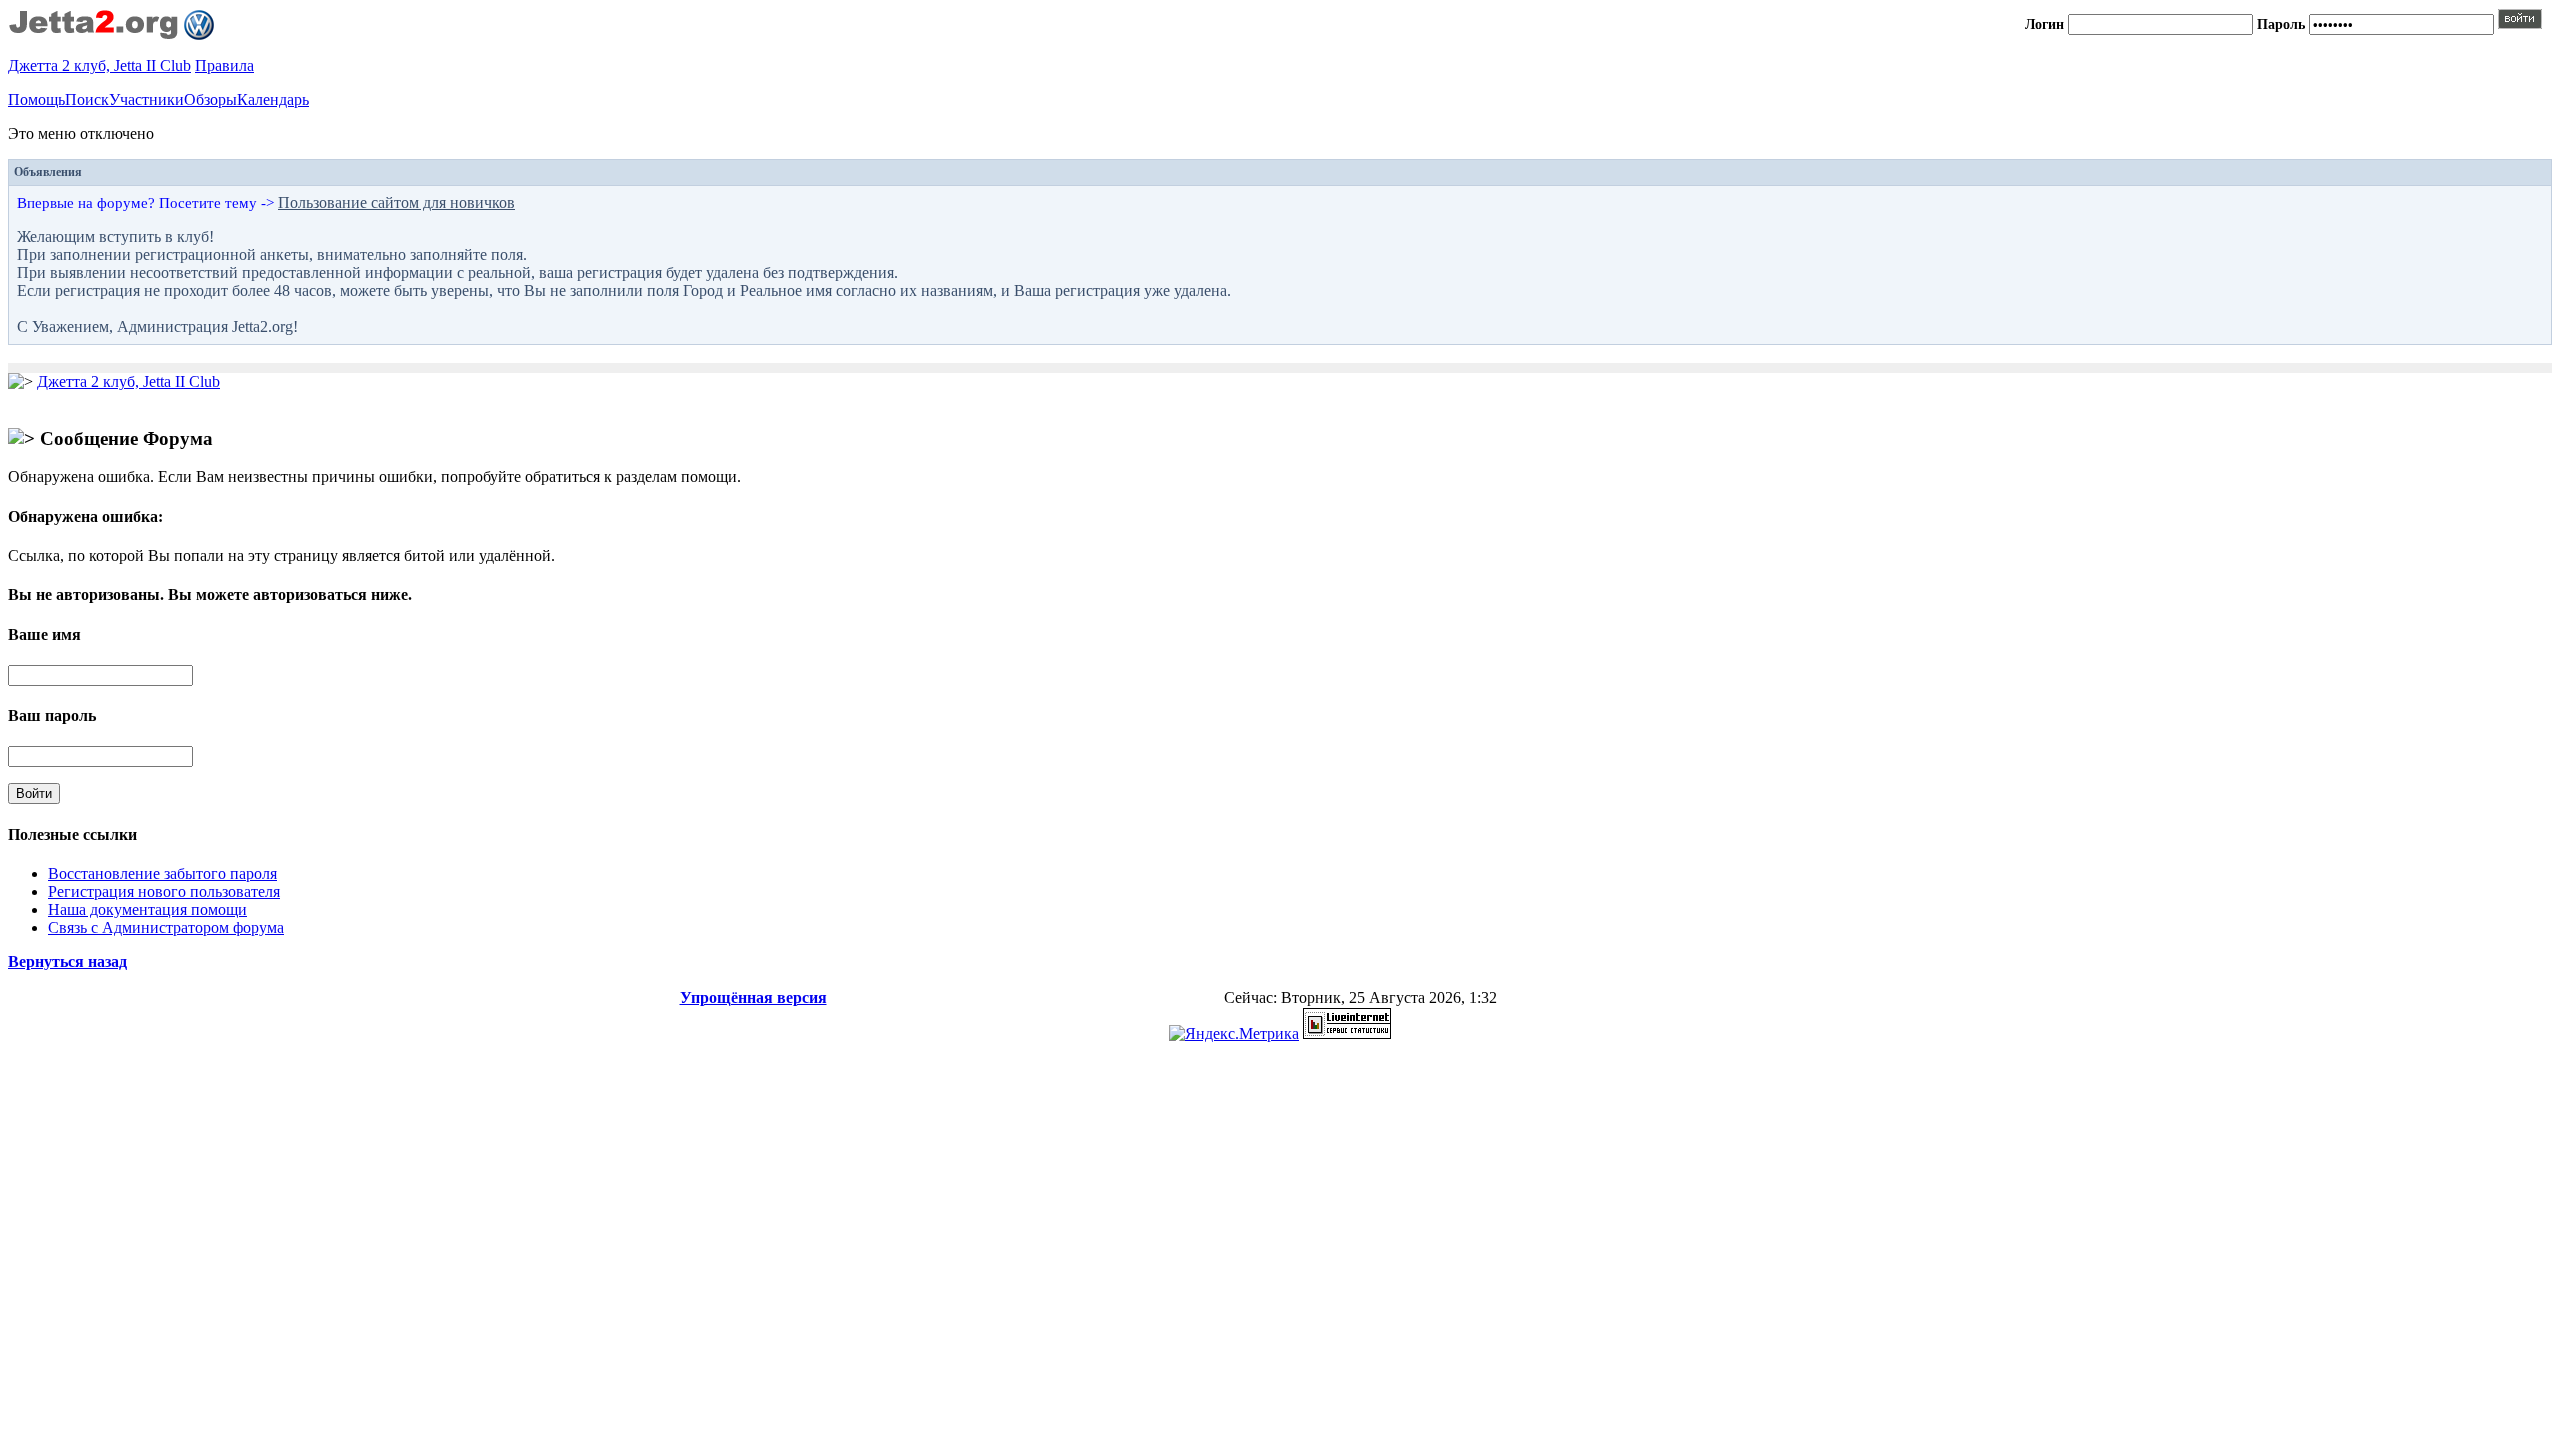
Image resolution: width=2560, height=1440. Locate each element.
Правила (224, 65)
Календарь (273, 99)
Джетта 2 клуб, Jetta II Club (99, 65)
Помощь (36, 99)
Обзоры (210, 99)
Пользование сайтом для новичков (396, 202)
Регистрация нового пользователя (164, 891)
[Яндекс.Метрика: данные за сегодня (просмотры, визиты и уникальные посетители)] (1234, 1034)
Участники (146, 99)
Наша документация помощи (147, 909)
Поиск (87, 99)
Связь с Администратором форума (166, 927)
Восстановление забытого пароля (162, 873)
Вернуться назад (67, 961)
